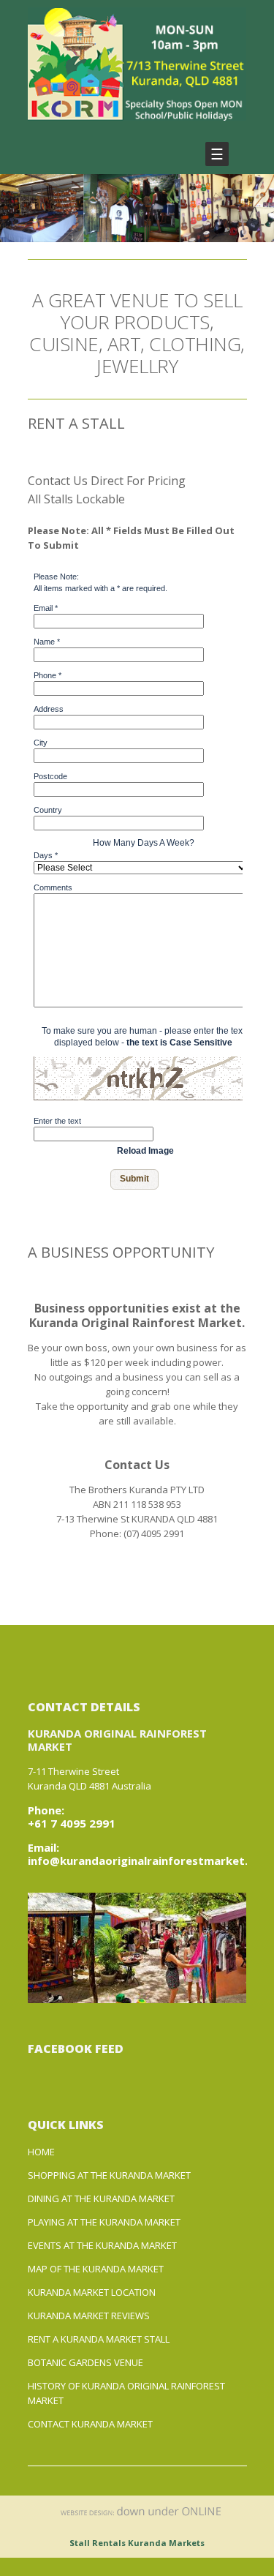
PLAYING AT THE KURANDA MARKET (104, 2222)
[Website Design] (141, 2518)
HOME (41, 2152)
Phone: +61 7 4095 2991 (72, 1817)
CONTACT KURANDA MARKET (90, 2424)
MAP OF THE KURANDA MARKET (96, 2269)
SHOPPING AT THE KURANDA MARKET (109, 2175)
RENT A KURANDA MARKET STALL (99, 2339)
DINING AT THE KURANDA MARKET (101, 2198)
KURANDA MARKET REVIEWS (89, 2316)
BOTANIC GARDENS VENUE (85, 2362)
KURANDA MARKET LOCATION (92, 2292)
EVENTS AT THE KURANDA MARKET (102, 2245)
